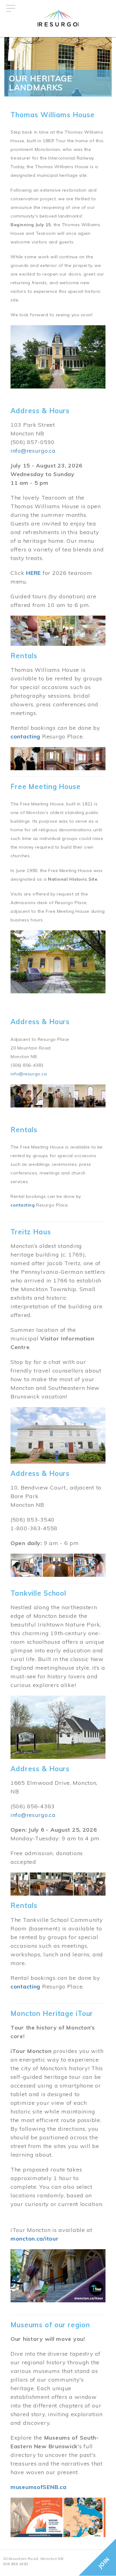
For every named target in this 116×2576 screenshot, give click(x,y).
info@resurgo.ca (33, 451)
